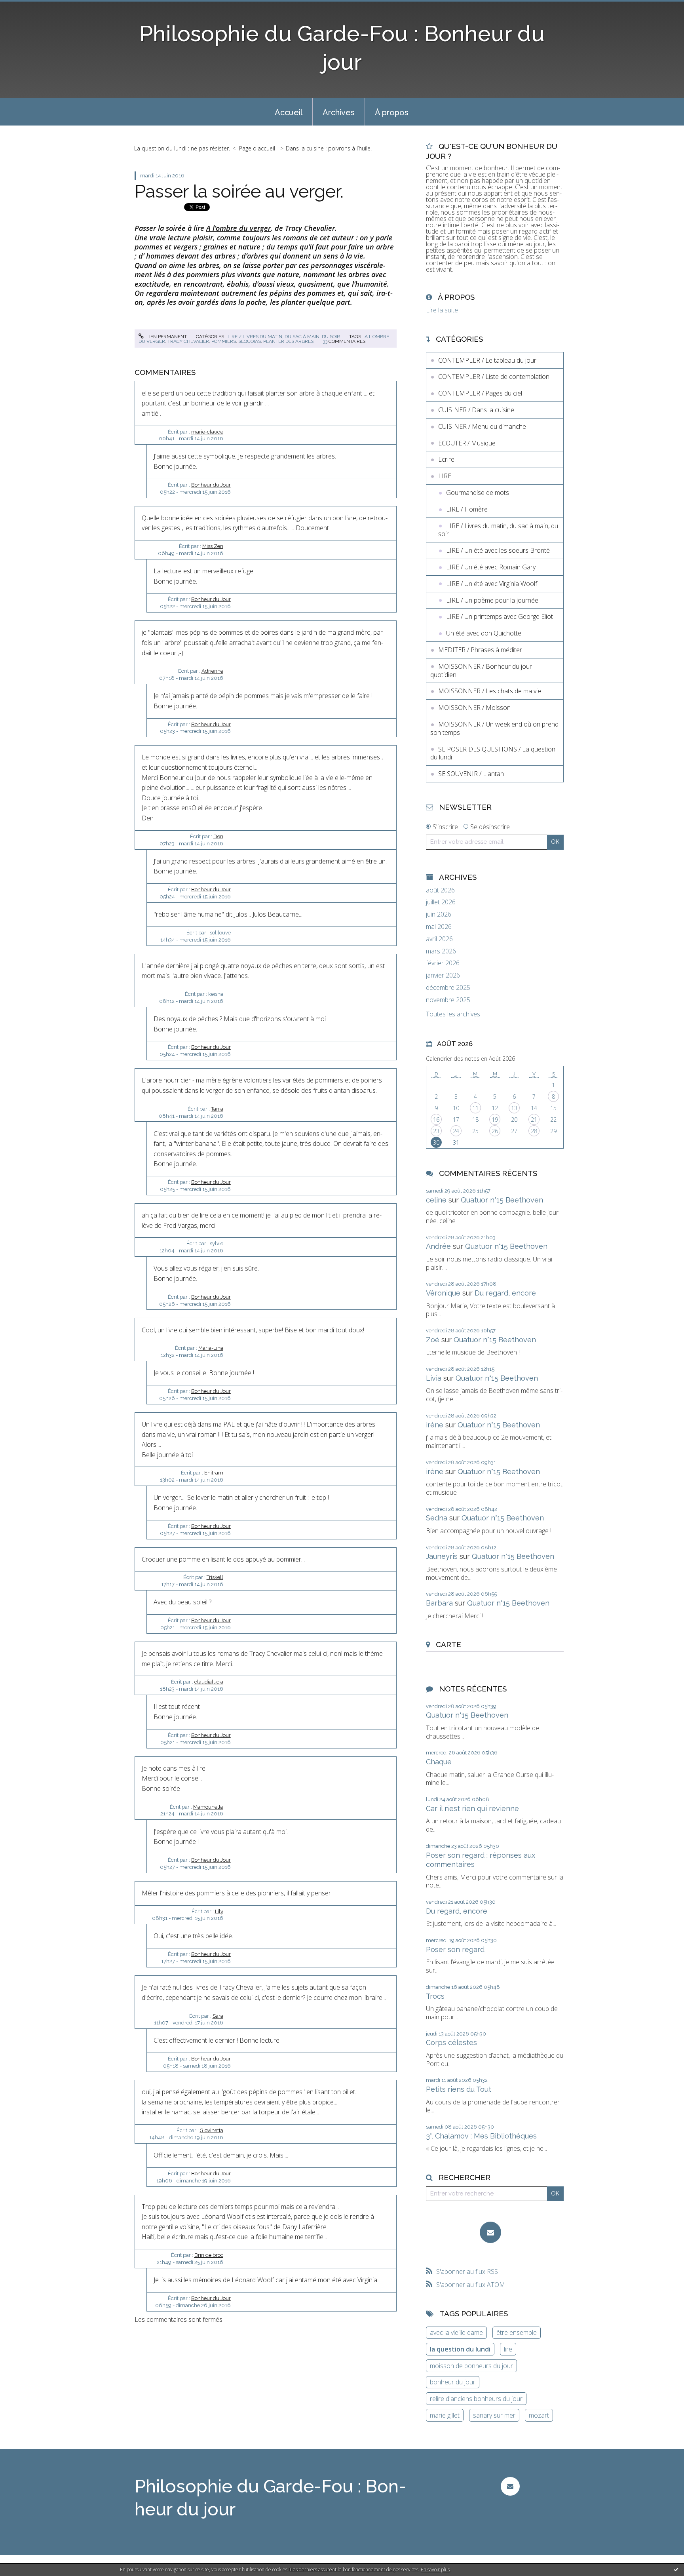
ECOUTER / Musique (467, 443)
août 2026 (440, 890)
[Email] (490, 2232)
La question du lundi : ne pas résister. (182, 148)
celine (436, 1200)
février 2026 (443, 963)
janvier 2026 (443, 975)
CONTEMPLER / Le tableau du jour (487, 360)
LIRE (445, 476)
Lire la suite (442, 310)
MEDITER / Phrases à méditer (480, 650)
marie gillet (445, 2415)
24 (456, 1131)
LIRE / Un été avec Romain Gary (491, 567)
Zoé (433, 1340)
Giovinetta (212, 2130)
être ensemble (517, 2332)
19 (495, 1120)
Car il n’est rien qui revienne (472, 1808)
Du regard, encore (505, 1293)
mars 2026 (441, 951)
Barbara (439, 1603)
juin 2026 (439, 914)
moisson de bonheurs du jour (471, 2366)
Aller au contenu (27, 7)
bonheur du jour (453, 2382)
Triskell (215, 1577)
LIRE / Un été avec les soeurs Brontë (498, 550)
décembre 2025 (448, 988)
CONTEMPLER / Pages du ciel (480, 393)
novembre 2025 (448, 1000)
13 (514, 1108)
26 (495, 1131)
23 (436, 1131)
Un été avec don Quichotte (484, 633)
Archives (339, 112)
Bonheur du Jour (211, 485)
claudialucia (209, 1682)
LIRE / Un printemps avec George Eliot (500, 616)
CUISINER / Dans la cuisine (476, 410)
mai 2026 (439, 927)
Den (218, 836)
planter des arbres (288, 341)
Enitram (214, 1473)
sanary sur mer (494, 2415)
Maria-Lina (211, 1348)
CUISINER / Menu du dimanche (482, 426)
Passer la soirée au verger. (239, 191)
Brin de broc (209, 2255)
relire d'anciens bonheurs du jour (476, 2399)
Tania (217, 1109)
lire (508, 2349)
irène (435, 1425)
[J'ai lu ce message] (676, 2569)
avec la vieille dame (456, 2332)
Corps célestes (451, 2042)
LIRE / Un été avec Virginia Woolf (492, 584)
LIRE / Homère (467, 509)
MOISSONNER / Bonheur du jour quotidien (481, 671)
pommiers (224, 341)
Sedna (437, 1518)
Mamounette (208, 1807)
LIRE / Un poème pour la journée (492, 600)
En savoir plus (435, 2569)
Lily (219, 1911)
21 (534, 1120)
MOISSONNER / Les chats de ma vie (490, 691)
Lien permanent (166, 337)
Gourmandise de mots (478, 493)
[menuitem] (289, 112)
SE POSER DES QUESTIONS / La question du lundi (493, 753)
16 (436, 1120)
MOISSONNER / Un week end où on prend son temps (494, 728)
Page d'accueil (257, 148)
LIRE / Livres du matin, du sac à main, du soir (284, 337)
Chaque (439, 1762)
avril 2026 (439, 939)
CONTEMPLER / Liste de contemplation (494, 377)
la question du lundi (460, 2349)
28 (534, 1131)
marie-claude (207, 432)
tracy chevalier (188, 341)
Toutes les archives (453, 1014)
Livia (434, 1378)
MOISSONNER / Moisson (474, 708)
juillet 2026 (441, 902)
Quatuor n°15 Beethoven (502, 1200)
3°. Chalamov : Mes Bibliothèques (481, 2136)
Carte (448, 1644)
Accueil (289, 112)
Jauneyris (442, 1556)
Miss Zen (213, 546)
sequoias (250, 341)
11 (475, 1108)
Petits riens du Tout (459, 2089)
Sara (218, 2016)
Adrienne (212, 671)
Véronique (443, 1293)
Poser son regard (455, 1949)
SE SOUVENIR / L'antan (471, 774)
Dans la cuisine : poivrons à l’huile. (329, 148)
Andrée (438, 1246)
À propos (392, 112)
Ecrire (446, 459)
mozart (539, 2415)
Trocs (435, 1996)
